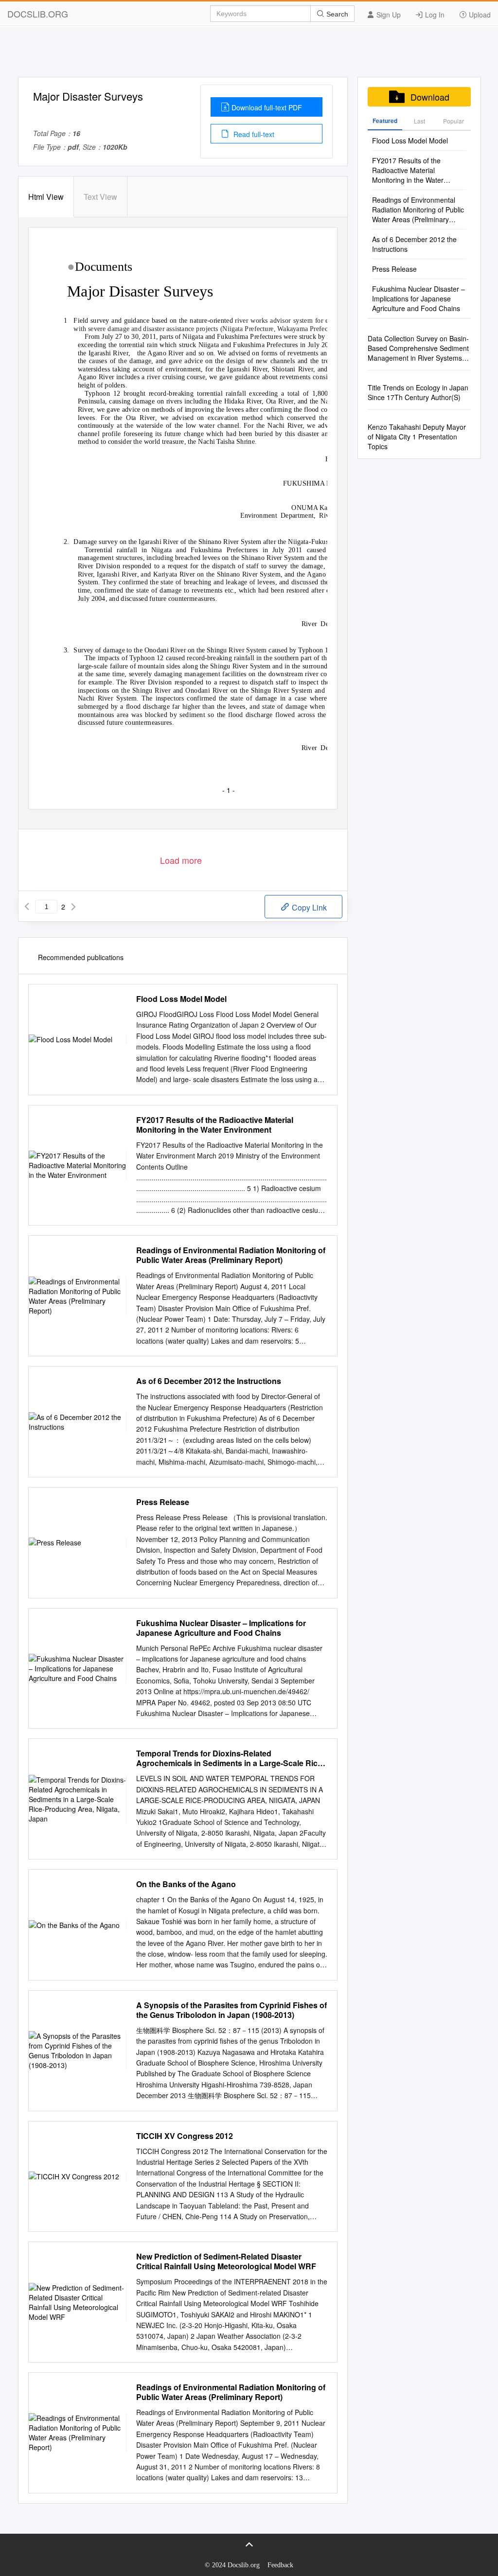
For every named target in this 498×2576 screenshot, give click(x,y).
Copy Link (308, 907)
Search (336, 14)
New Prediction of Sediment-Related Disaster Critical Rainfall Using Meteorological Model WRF (226, 2261)
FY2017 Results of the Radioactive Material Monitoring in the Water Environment (215, 1125)
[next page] (73, 907)
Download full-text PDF (267, 107)
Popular (454, 121)
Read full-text (253, 134)
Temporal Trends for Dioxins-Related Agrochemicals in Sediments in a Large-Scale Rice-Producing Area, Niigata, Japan (230, 1758)
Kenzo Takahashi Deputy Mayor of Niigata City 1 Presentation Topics (417, 437)
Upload (479, 15)
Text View (100, 197)
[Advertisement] (249, 55)
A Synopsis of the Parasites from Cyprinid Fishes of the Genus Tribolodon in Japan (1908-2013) (231, 2010)
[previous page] (27, 907)
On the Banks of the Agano (186, 1884)
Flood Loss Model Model (181, 999)
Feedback (280, 2565)
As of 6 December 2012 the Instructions (209, 1381)
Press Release (163, 1502)
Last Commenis (419, 123)
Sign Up (388, 15)
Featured (385, 121)
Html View (46, 197)
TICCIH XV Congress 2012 (185, 2136)
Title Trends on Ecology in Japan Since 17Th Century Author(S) (418, 392)
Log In (434, 15)
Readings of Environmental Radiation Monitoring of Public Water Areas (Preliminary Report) (231, 1255)
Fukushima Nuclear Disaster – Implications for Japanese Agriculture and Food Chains (221, 1628)
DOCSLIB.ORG (38, 14)
